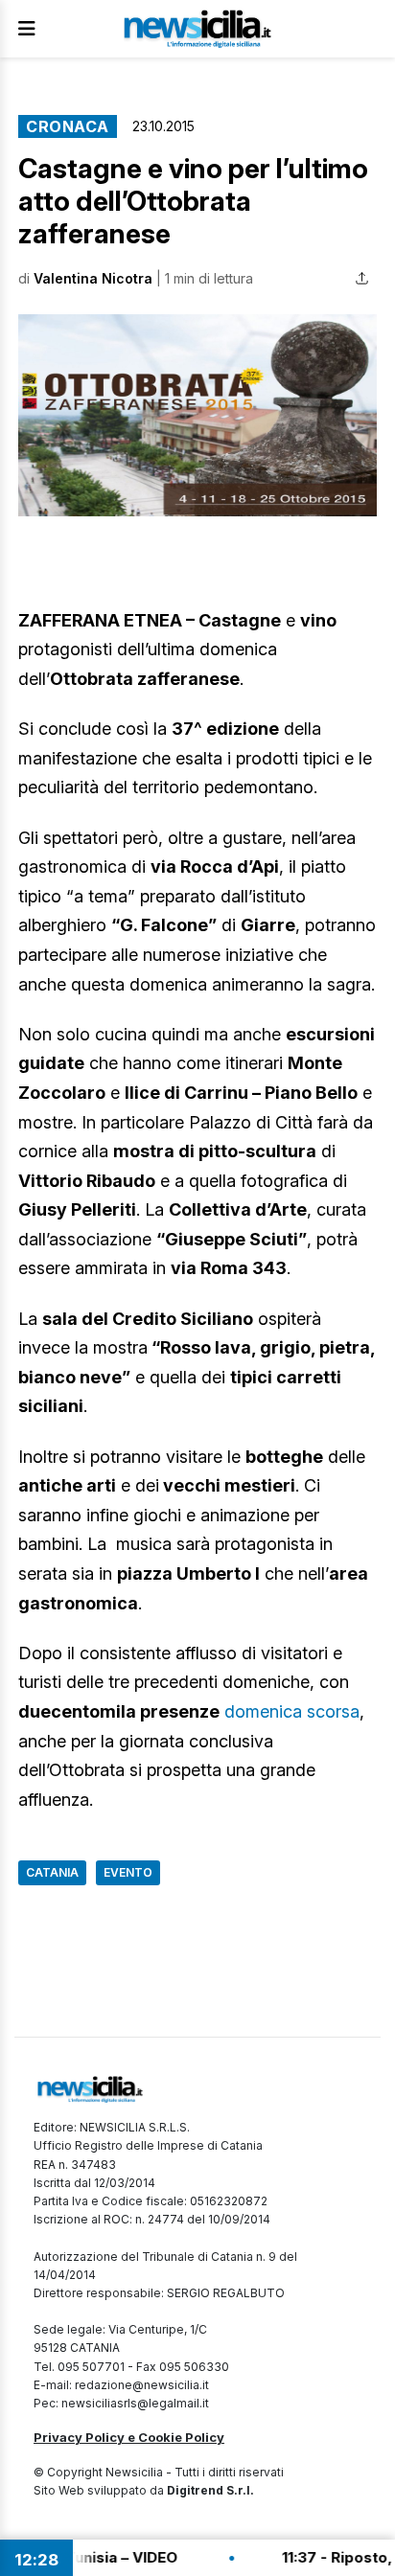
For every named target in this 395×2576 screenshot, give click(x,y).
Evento (128, 1872)
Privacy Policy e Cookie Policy (129, 2437)
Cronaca (68, 126)
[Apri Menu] (27, 29)
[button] (197, 415)
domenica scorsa (292, 1711)
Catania (52, 1872)
